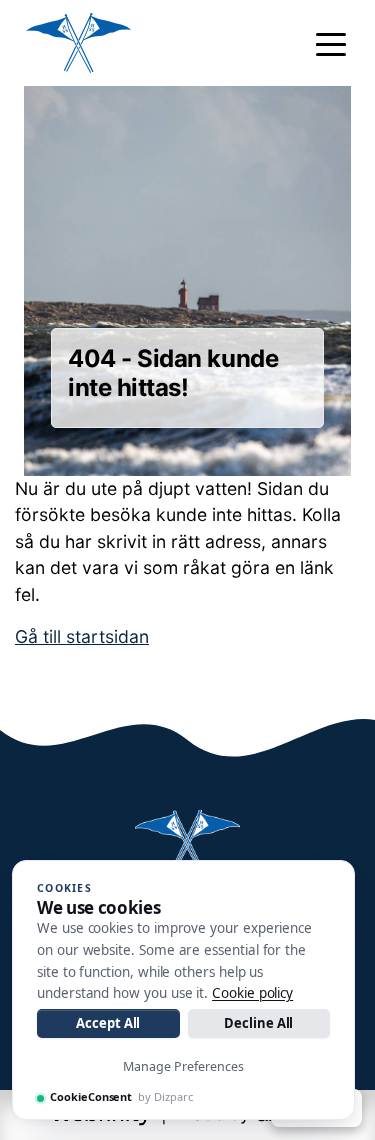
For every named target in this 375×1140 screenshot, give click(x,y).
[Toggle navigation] (331, 43)
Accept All (108, 1023)
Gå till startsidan (82, 636)
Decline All (258, 1023)
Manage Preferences (183, 1066)
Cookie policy (252, 993)
